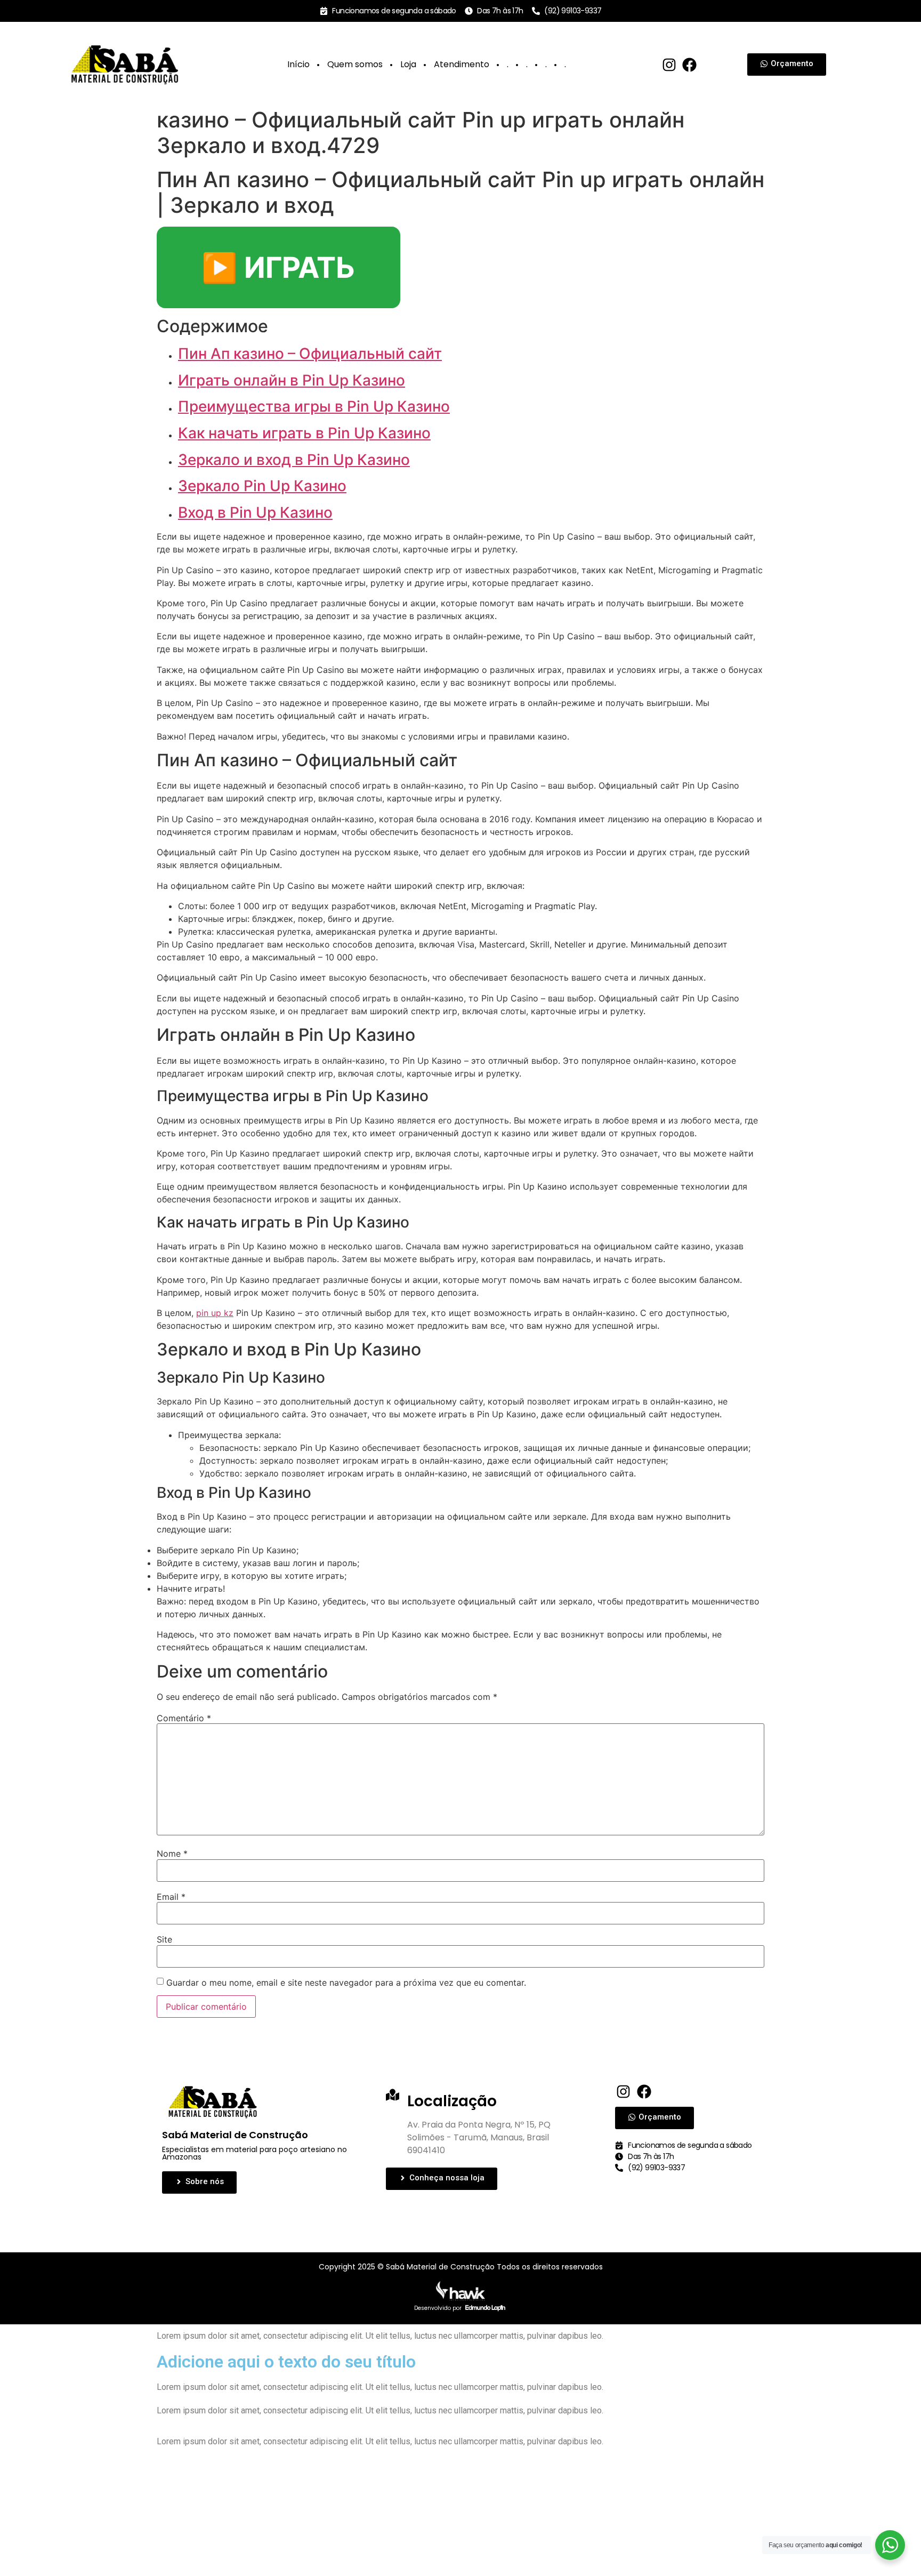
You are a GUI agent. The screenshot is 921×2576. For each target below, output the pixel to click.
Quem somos (355, 64)
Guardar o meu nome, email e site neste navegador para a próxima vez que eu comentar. (346, 1983)
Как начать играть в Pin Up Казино (304, 433)
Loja (408, 64)
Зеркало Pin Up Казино (262, 486)
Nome (172, 1853)
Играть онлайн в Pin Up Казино (292, 380)
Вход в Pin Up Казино (255, 512)
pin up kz (215, 1313)
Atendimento (462, 64)
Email (171, 1897)
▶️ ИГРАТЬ (278, 267)
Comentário (184, 1718)
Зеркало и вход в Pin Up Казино (294, 460)
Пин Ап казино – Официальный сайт (310, 354)
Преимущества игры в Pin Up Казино (314, 406)
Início (298, 64)
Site (164, 1939)
